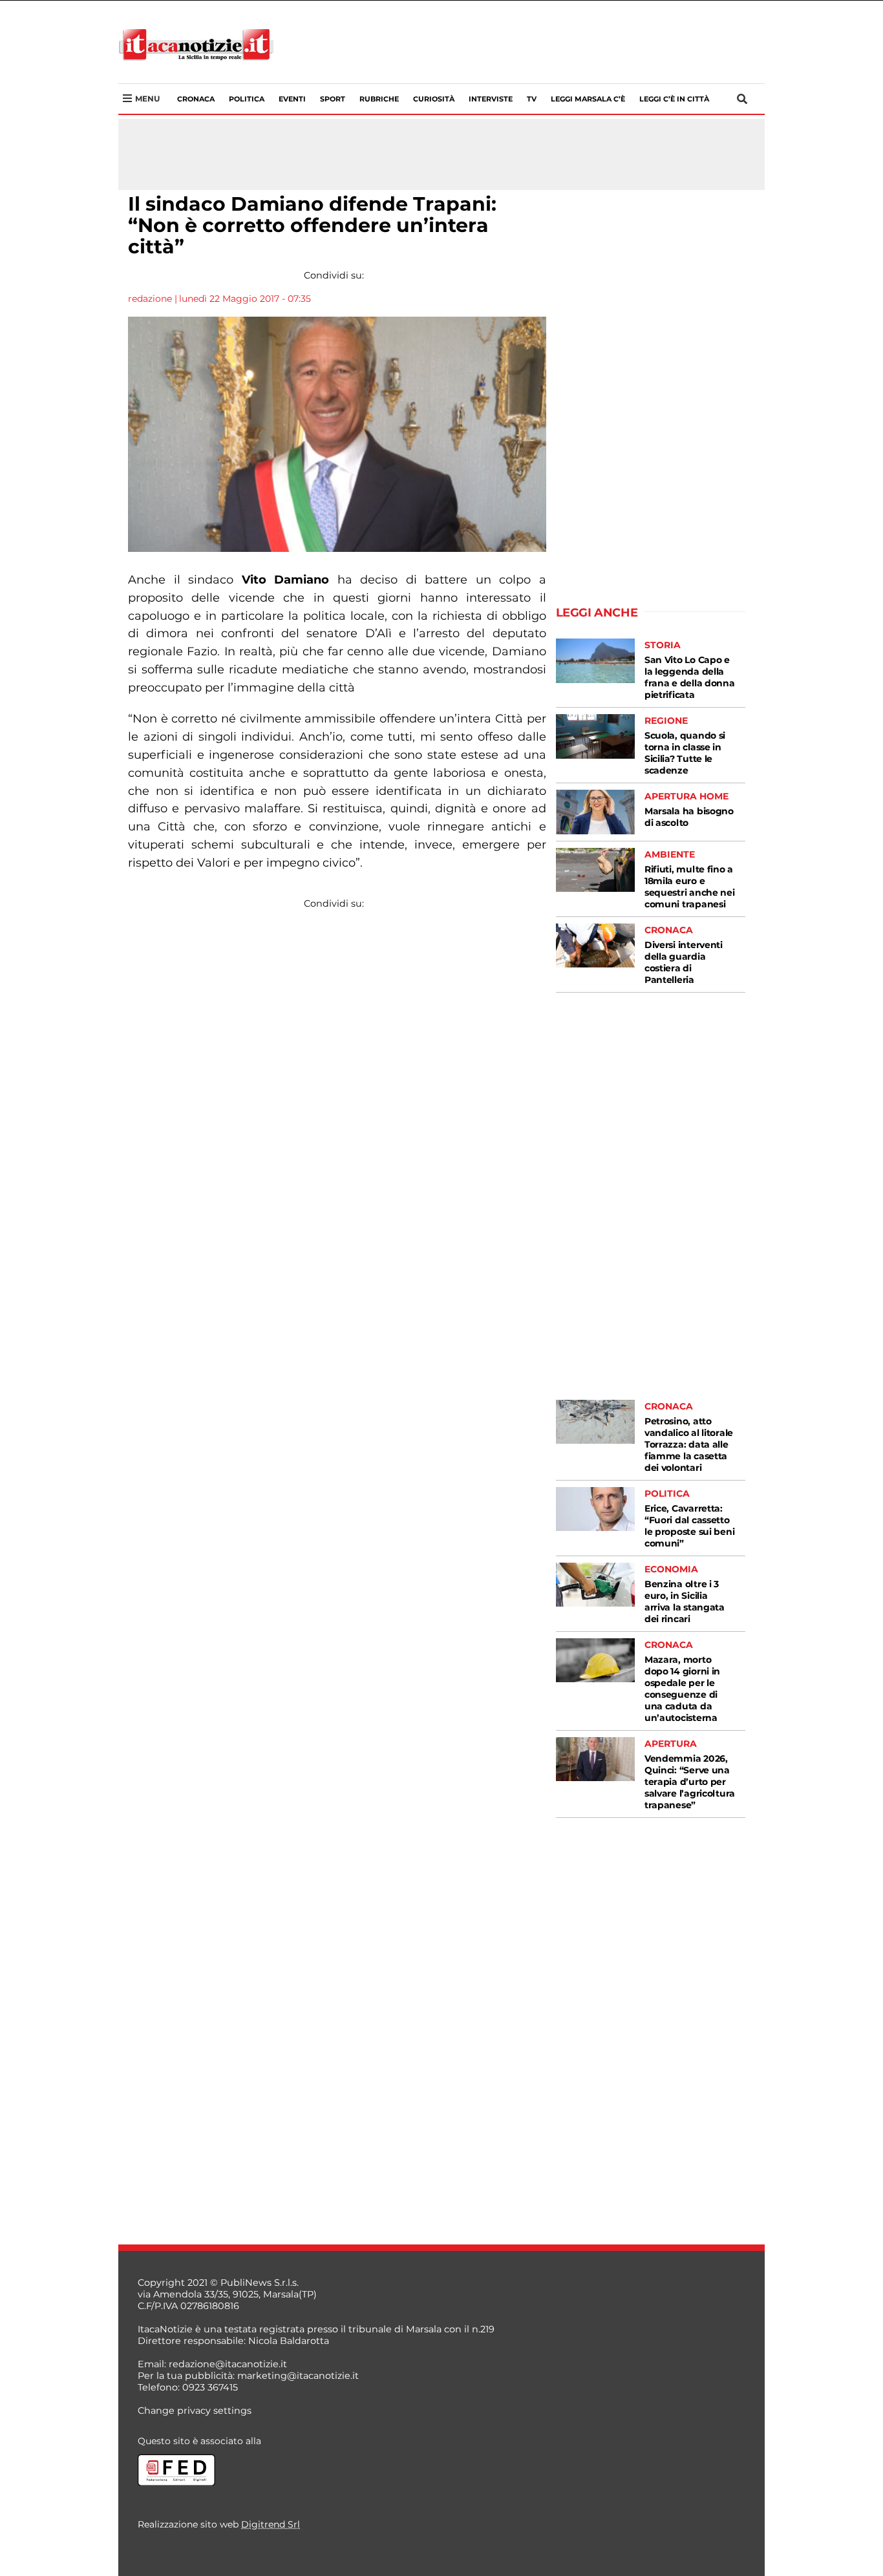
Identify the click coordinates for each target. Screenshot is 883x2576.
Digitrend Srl (271, 2524)
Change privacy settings (195, 2411)
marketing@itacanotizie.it (298, 2376)
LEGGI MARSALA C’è (588, 99)
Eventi (292, 99)
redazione (150, 299)
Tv (532, 99)
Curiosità (434, 99)
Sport (333, 99)
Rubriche (379, 99)
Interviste (491, 99)
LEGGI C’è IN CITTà (674, 99)
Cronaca (196, 99)
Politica (247, 99)
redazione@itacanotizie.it (228, 2364)
